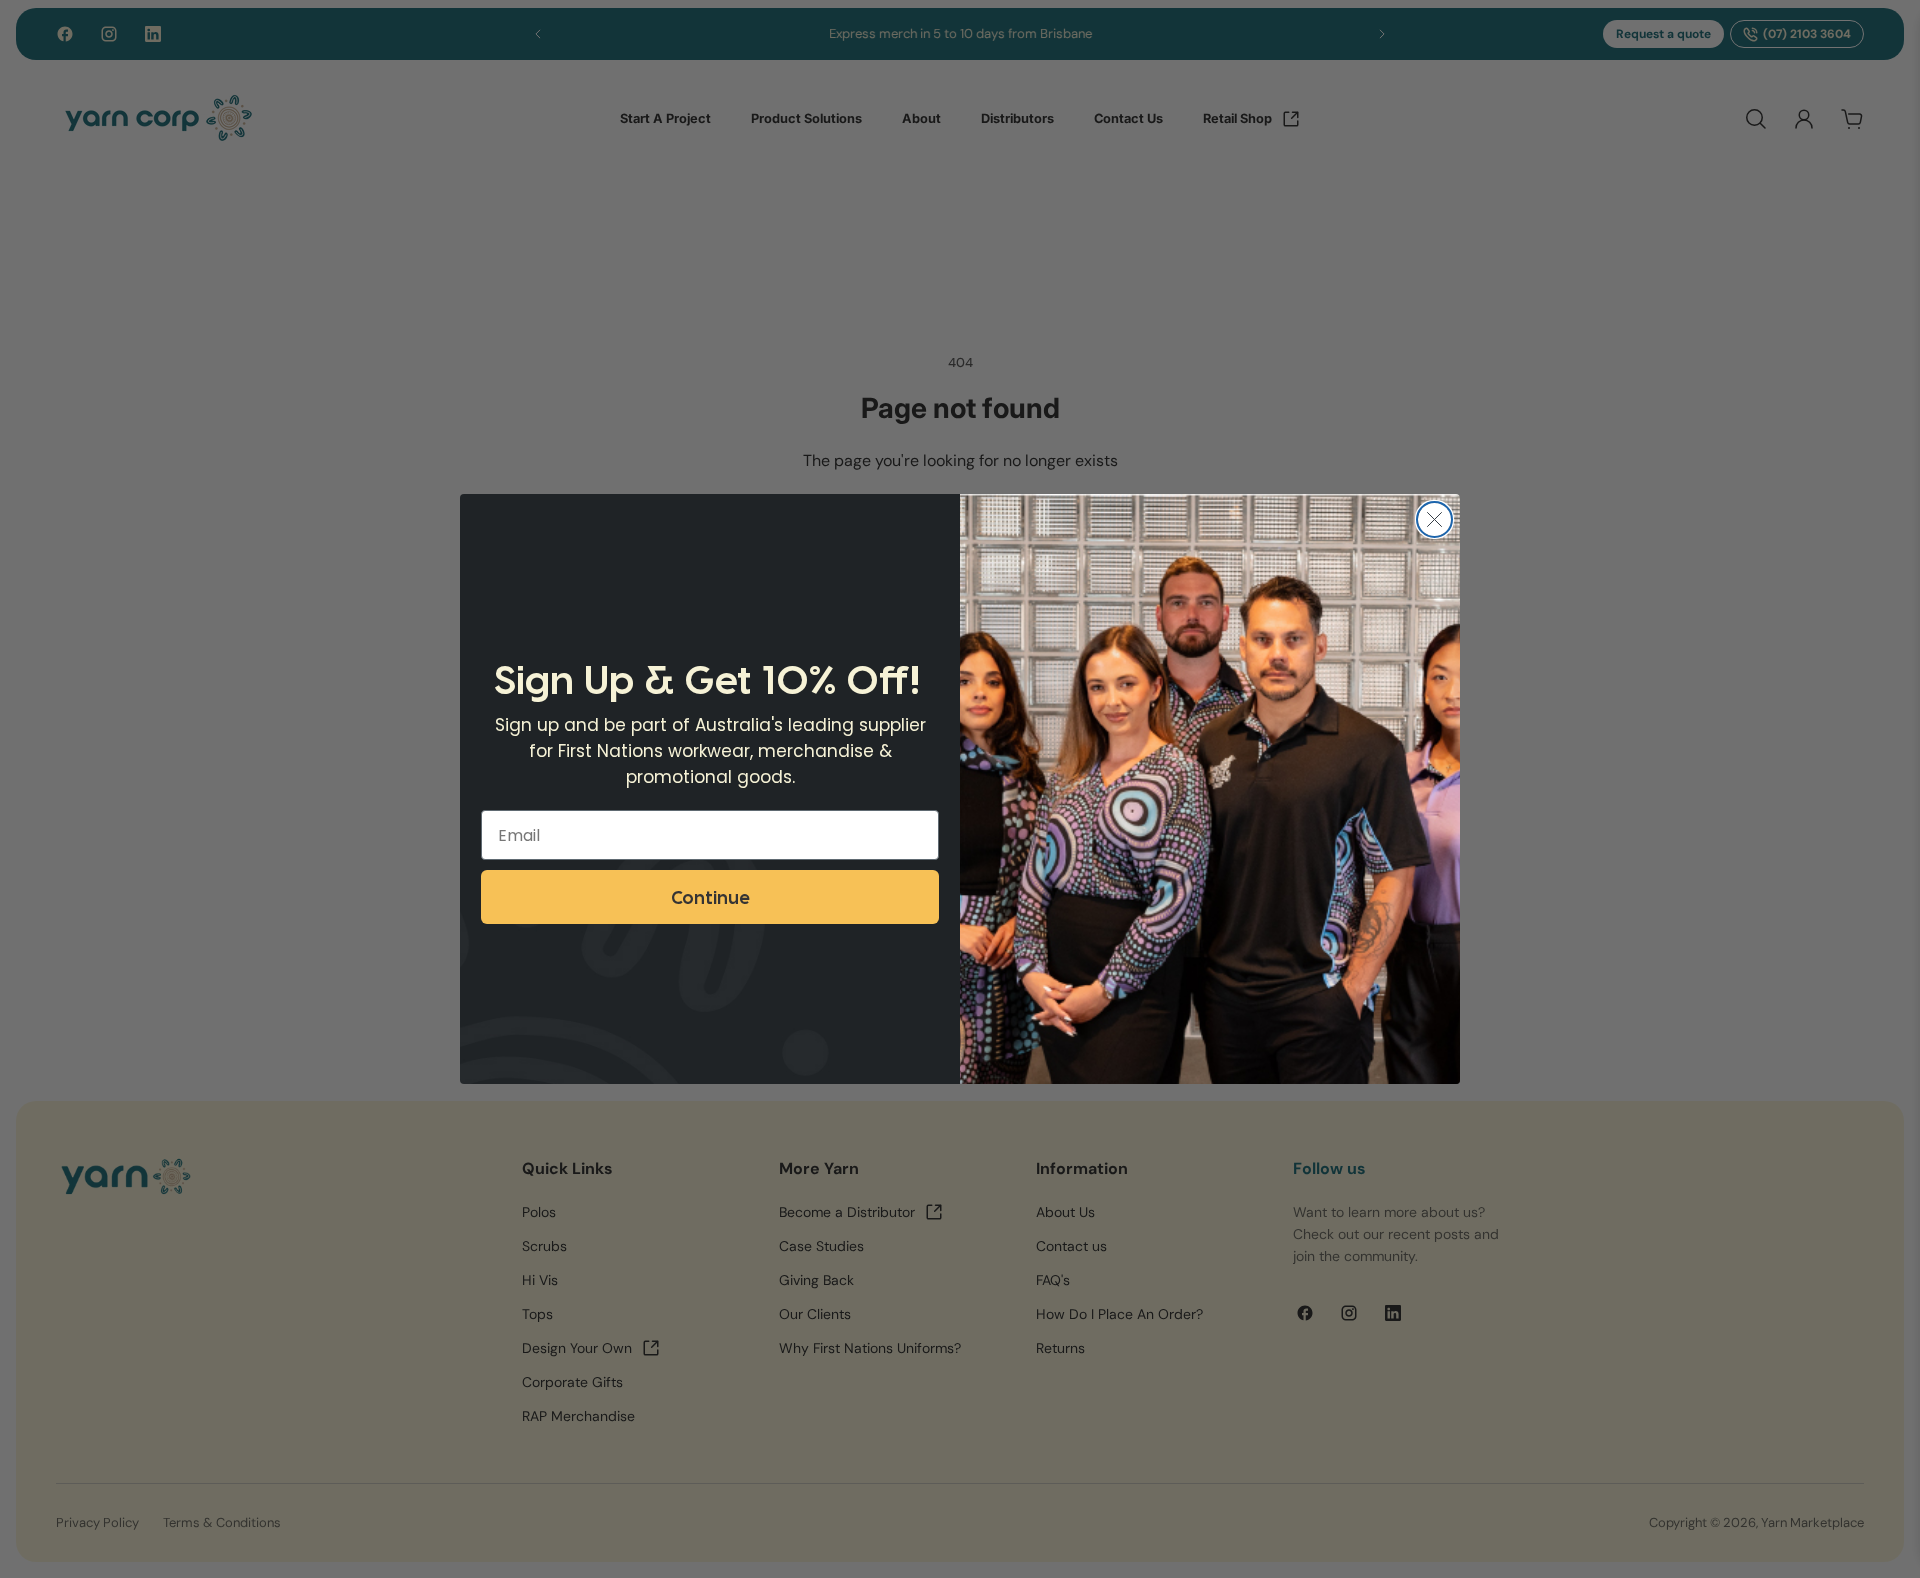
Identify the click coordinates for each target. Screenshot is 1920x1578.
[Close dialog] (1434, 519)
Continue (710, 896)
